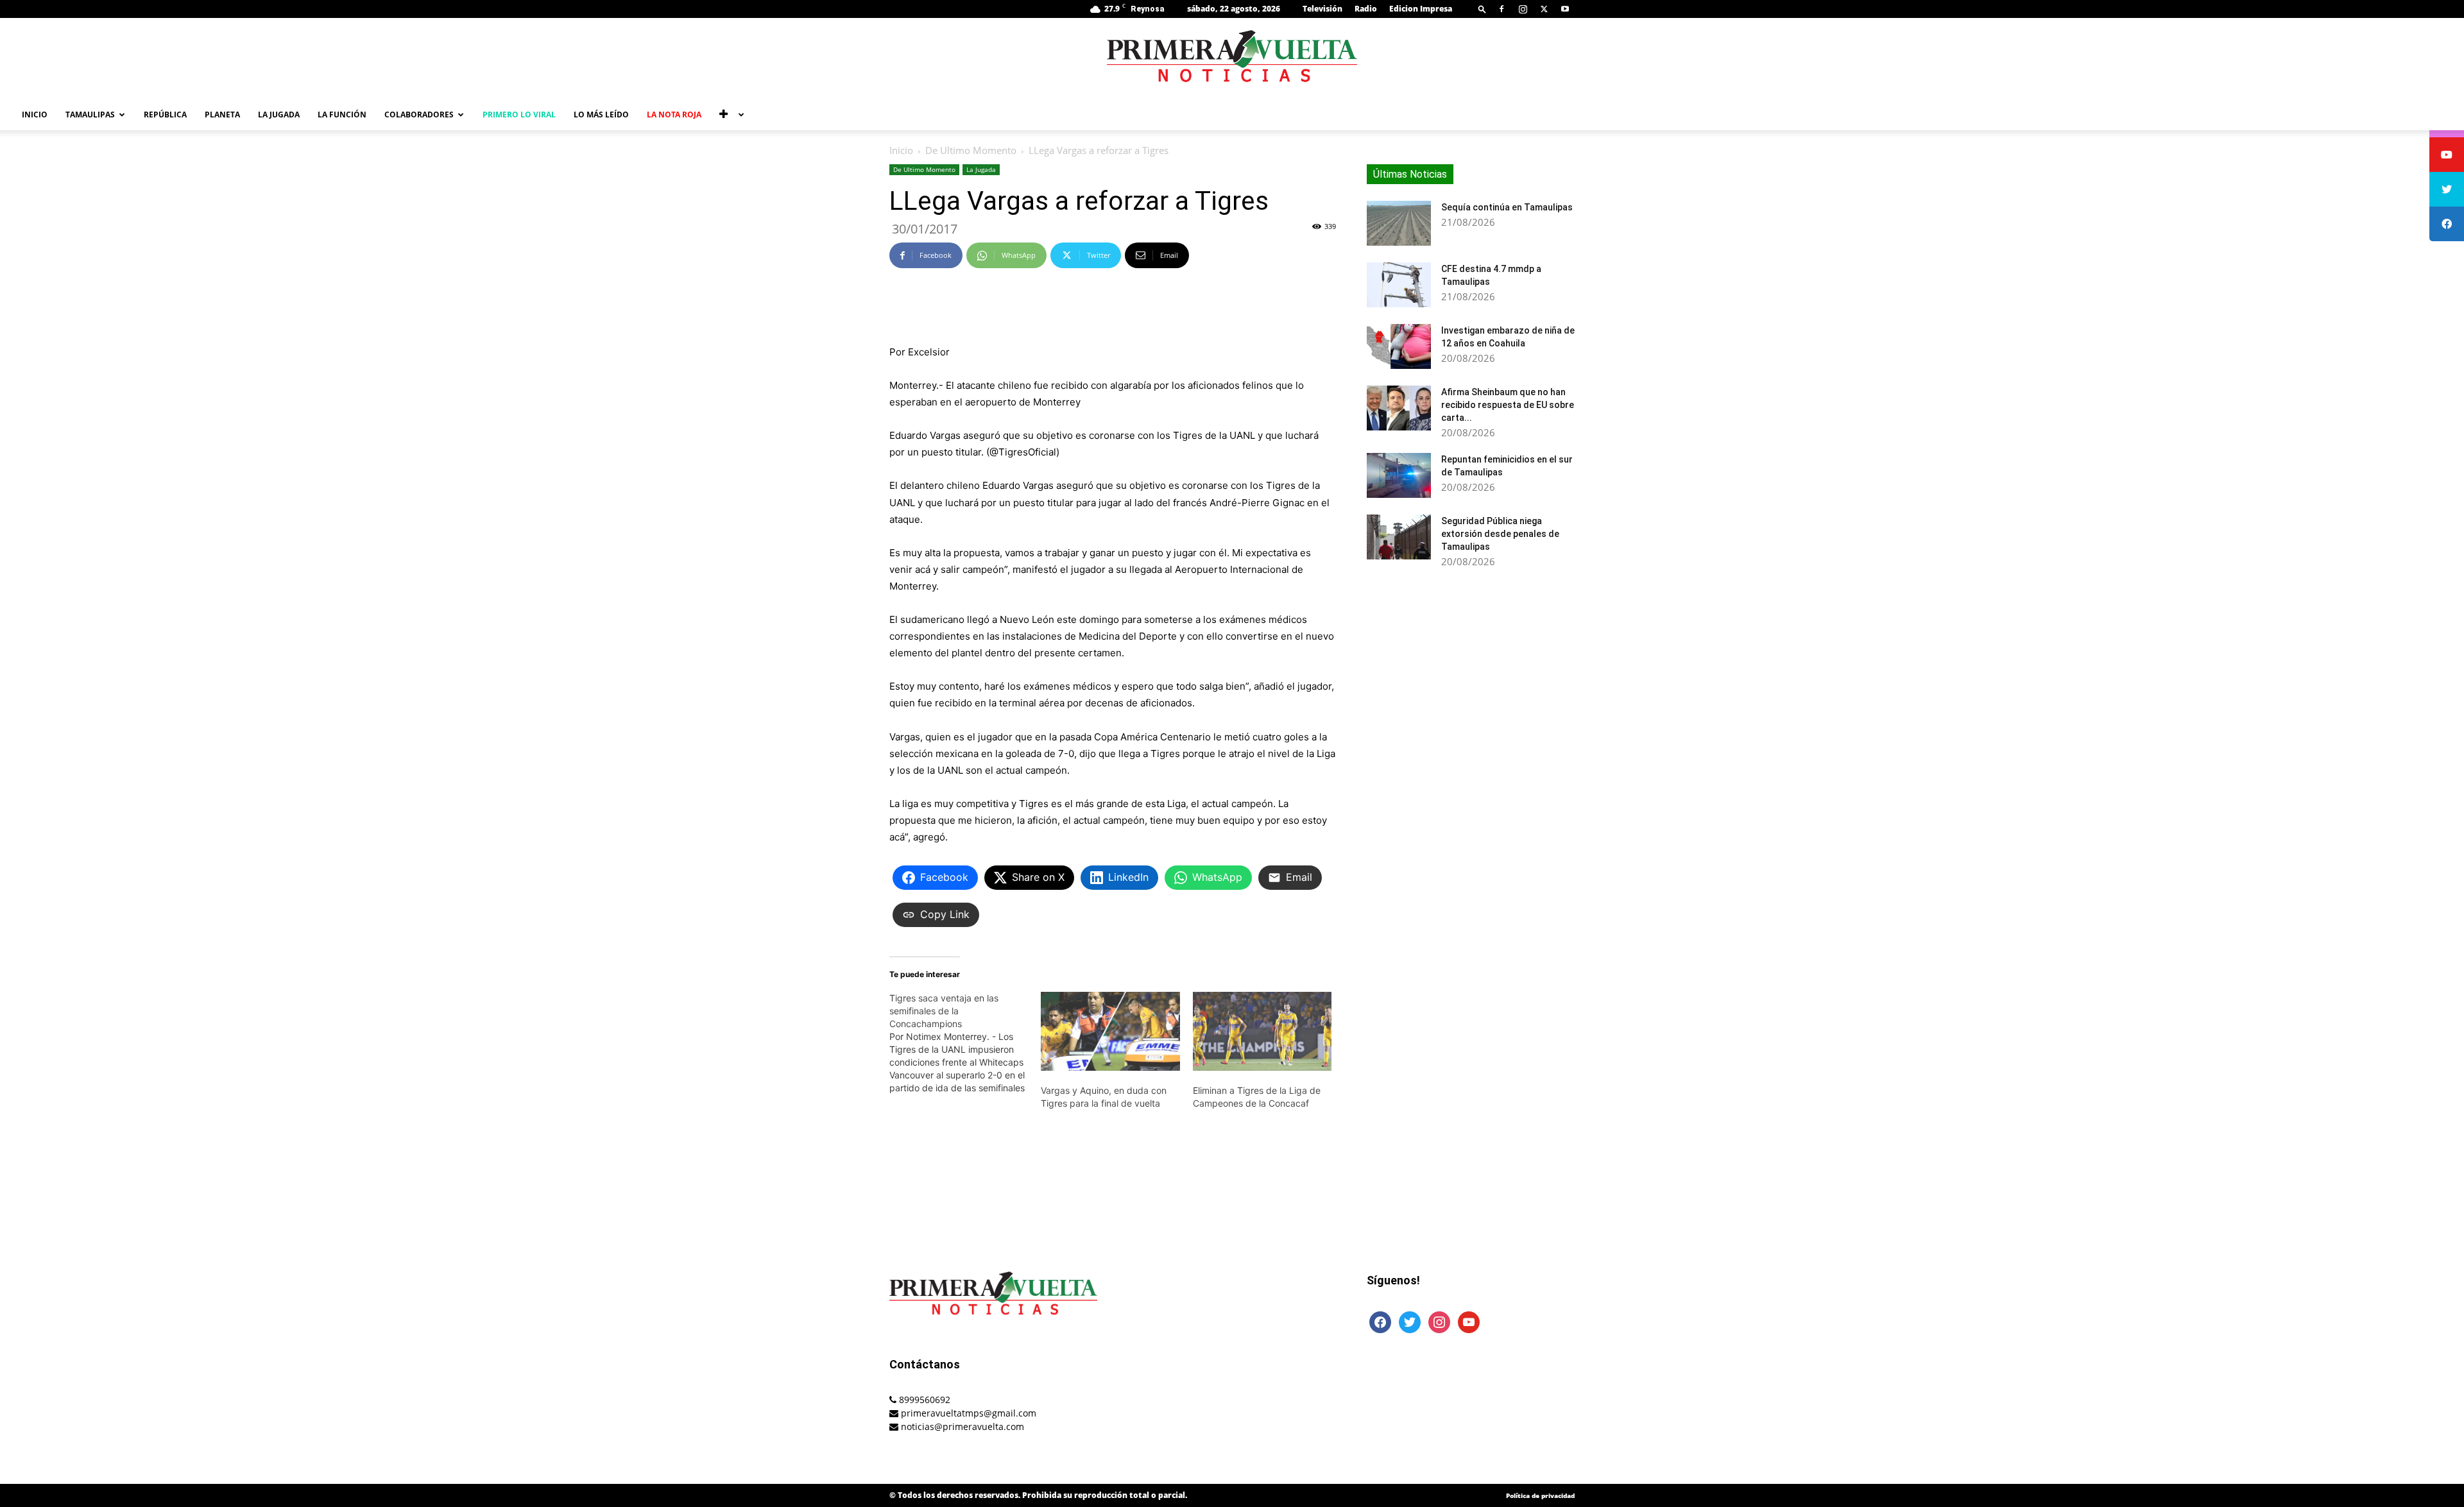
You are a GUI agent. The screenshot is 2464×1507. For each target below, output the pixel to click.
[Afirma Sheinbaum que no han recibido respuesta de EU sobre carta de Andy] (1399, 408)
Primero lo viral (519, 115)
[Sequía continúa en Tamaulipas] (1399, 223)
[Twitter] (1544, 9)
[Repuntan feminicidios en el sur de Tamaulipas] (1399, 475)
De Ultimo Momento (971, 150)
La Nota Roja (674, 115)
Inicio (35, 115)
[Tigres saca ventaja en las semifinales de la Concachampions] (965, 1043)
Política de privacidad (1540, 1495)
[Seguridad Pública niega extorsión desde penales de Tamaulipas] (1399, 537)
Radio (1366, 9)
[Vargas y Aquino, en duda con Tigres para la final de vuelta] (1110, 1032)
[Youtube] (1565, 9)
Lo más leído (601, 115)
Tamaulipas (90, 115)
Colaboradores (419, 115)
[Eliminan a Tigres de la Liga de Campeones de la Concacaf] (1262, 1032)
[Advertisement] (1113, 311)
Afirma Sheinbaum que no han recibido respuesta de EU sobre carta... (1508, 405)
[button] (1482, 9)
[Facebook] (1502, 9)
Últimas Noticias (1410, 174)
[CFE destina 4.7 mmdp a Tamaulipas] (1399, 285)
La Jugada (279, 115)
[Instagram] (1523, 9)
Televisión (1322, 9)
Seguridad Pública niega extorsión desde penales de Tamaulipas (1500, 534)
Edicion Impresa (1421, 9)
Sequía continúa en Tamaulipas (1507, 207)
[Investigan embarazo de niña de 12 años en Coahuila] (1399, 346)
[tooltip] (2447, 155)
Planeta (222, 115)
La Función (342, 115)
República (165, 115)
